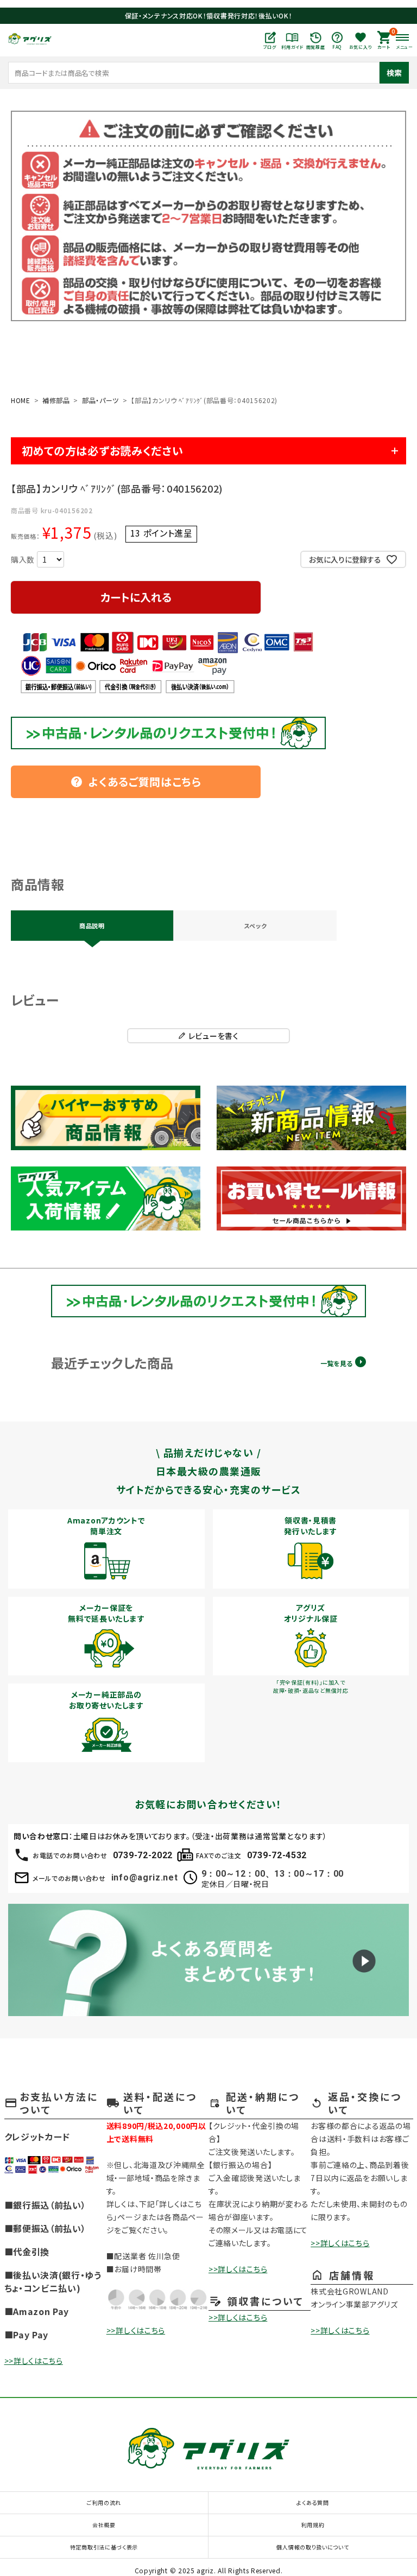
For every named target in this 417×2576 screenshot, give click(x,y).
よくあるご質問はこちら (136, 782)
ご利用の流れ (104, 2502)
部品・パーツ (100, 400)
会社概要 (104, 2525)
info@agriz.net (145, 1877)
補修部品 (56, 400)
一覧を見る (336, 1363)
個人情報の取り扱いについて (312, 2547)
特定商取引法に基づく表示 (104, 2547)
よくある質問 (312, 2502)
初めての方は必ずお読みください (103, 451)
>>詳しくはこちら (34, 2361)
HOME (21, 400)
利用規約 (313, 2525)
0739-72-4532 (277, 1855)
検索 (394, 73)
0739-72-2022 (143, 1855)
